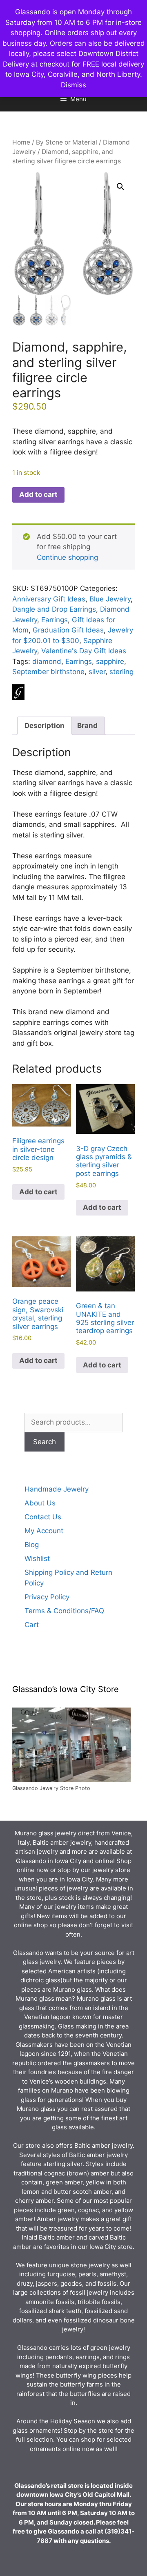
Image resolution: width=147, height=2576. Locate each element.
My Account (44, 1531)
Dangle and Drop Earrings (54, 609)
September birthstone (48, 672)
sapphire (110, 661)
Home (21, 142)
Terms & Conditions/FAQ (64, 1611)
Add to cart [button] (38, 1192)
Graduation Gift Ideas (68, 630)
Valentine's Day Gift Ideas (84, 651)
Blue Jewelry (110, 599)
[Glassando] (18, 694)
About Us (40, 1503)
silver (97, 672)
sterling (121, 672)
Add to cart (38, 494)
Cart (32, 1625)
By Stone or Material (67, 142)
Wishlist (37, 1559)
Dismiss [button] (73, 85)
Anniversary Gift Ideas (49, 599)
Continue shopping (67, 557)
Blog (32, 1545)
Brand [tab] (87, 726)
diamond (47, 661)
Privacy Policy (47, 1597)
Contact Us (43, 1517)
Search (45, 1442)
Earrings (55, 620)
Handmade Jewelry (57, 1489)
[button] (120, 187)
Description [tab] (45, 726)
